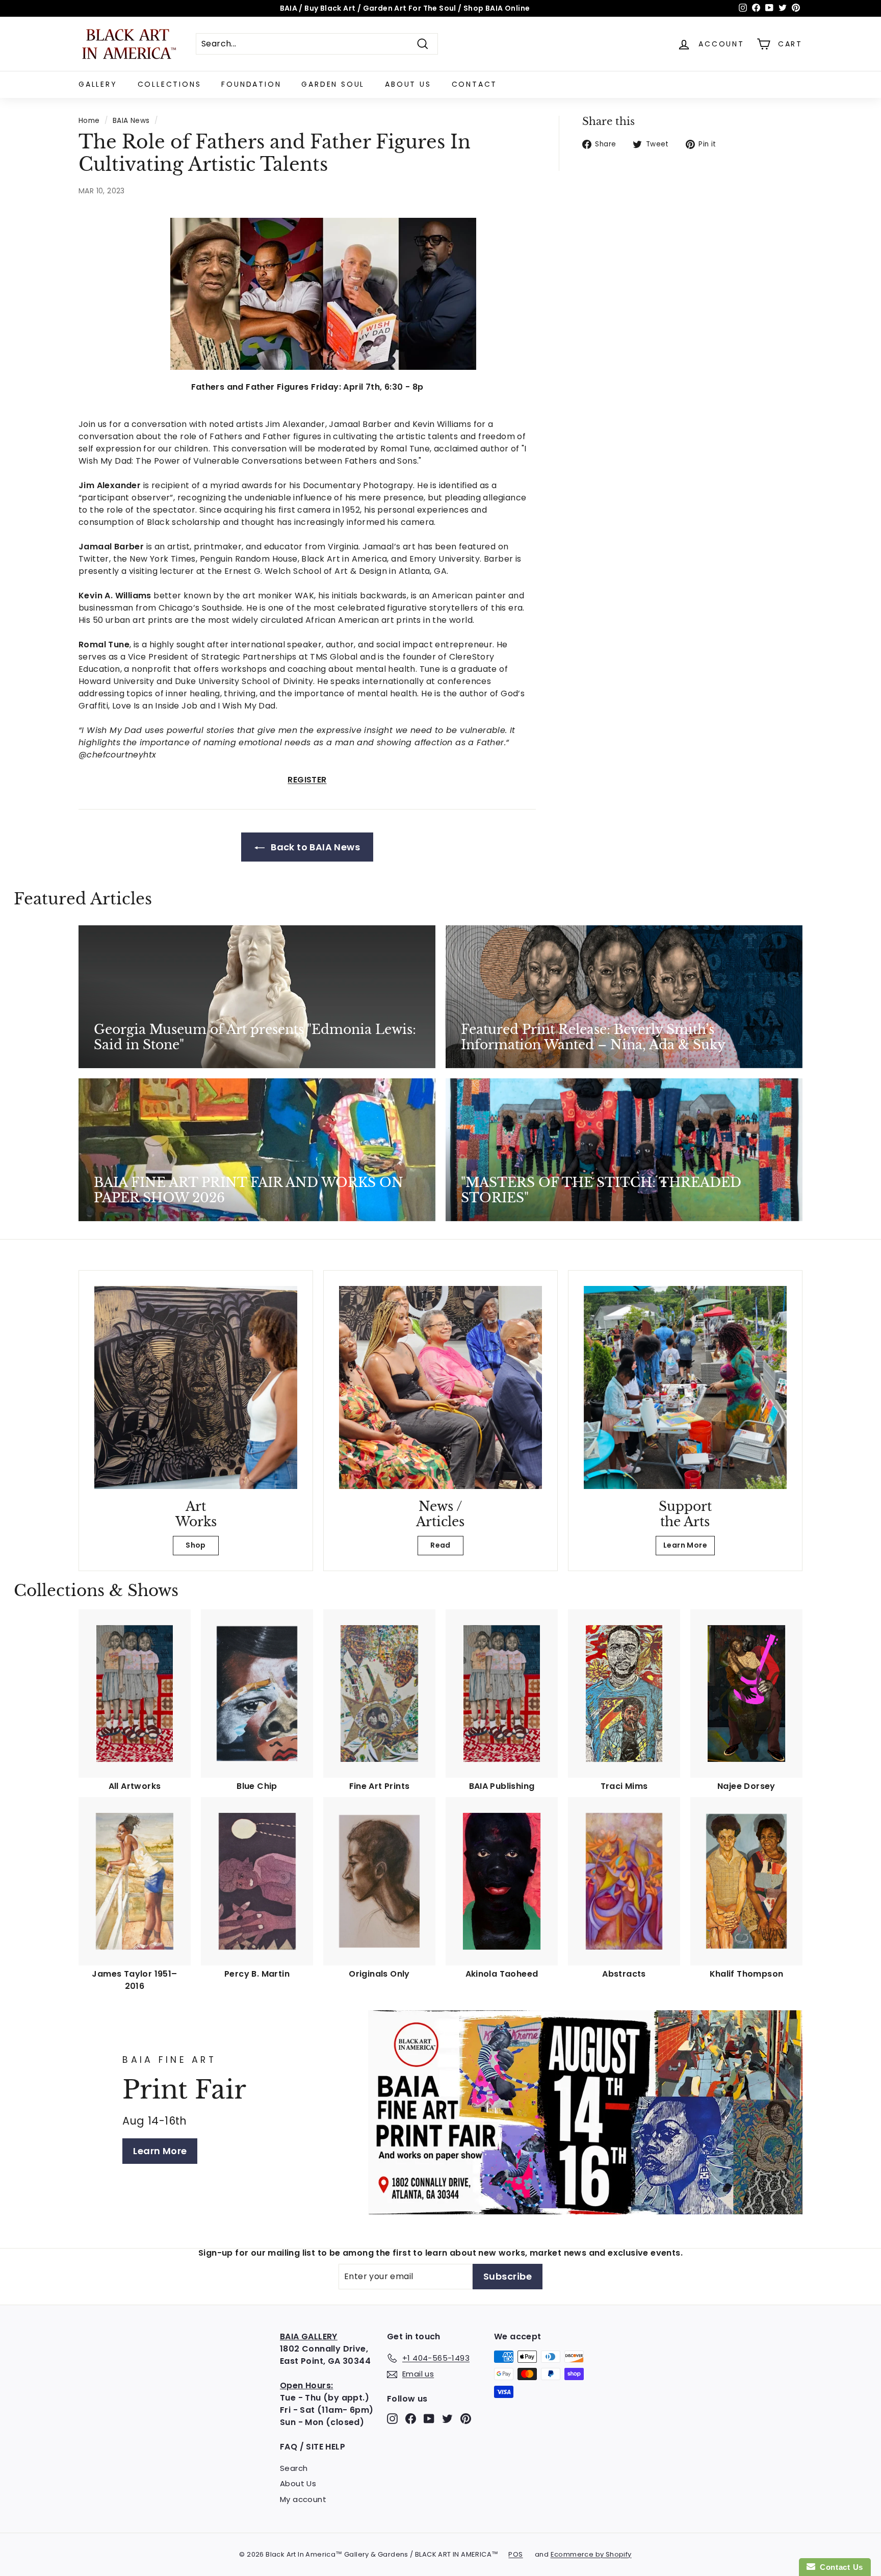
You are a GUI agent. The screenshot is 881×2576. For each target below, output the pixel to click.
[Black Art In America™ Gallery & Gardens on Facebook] (411, 2419)
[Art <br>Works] (196, 1387)
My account (303, 2499)
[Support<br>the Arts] (685, 1387)
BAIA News (131, 121)
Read (440, 1545)
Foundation (251, 84)
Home (89, 121)
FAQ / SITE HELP (313, 2447)
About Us (408, 84)
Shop (196, 1545)
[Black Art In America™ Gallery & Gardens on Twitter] (447, 2419)
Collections (170, 84)
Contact (475, 84)
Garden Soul (333, 84)
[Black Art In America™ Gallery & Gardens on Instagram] (392, 2419)
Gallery (98, 84)
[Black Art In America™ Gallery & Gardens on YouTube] (429, 2419)
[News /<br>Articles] (440, 1387)
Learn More (685, 1545)
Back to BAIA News (314, 847)
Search (294, 2468)
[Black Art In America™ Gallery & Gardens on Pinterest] (466, 2419)
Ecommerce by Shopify (591, 2554)
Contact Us (839, 2567)
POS (515, 2554)
